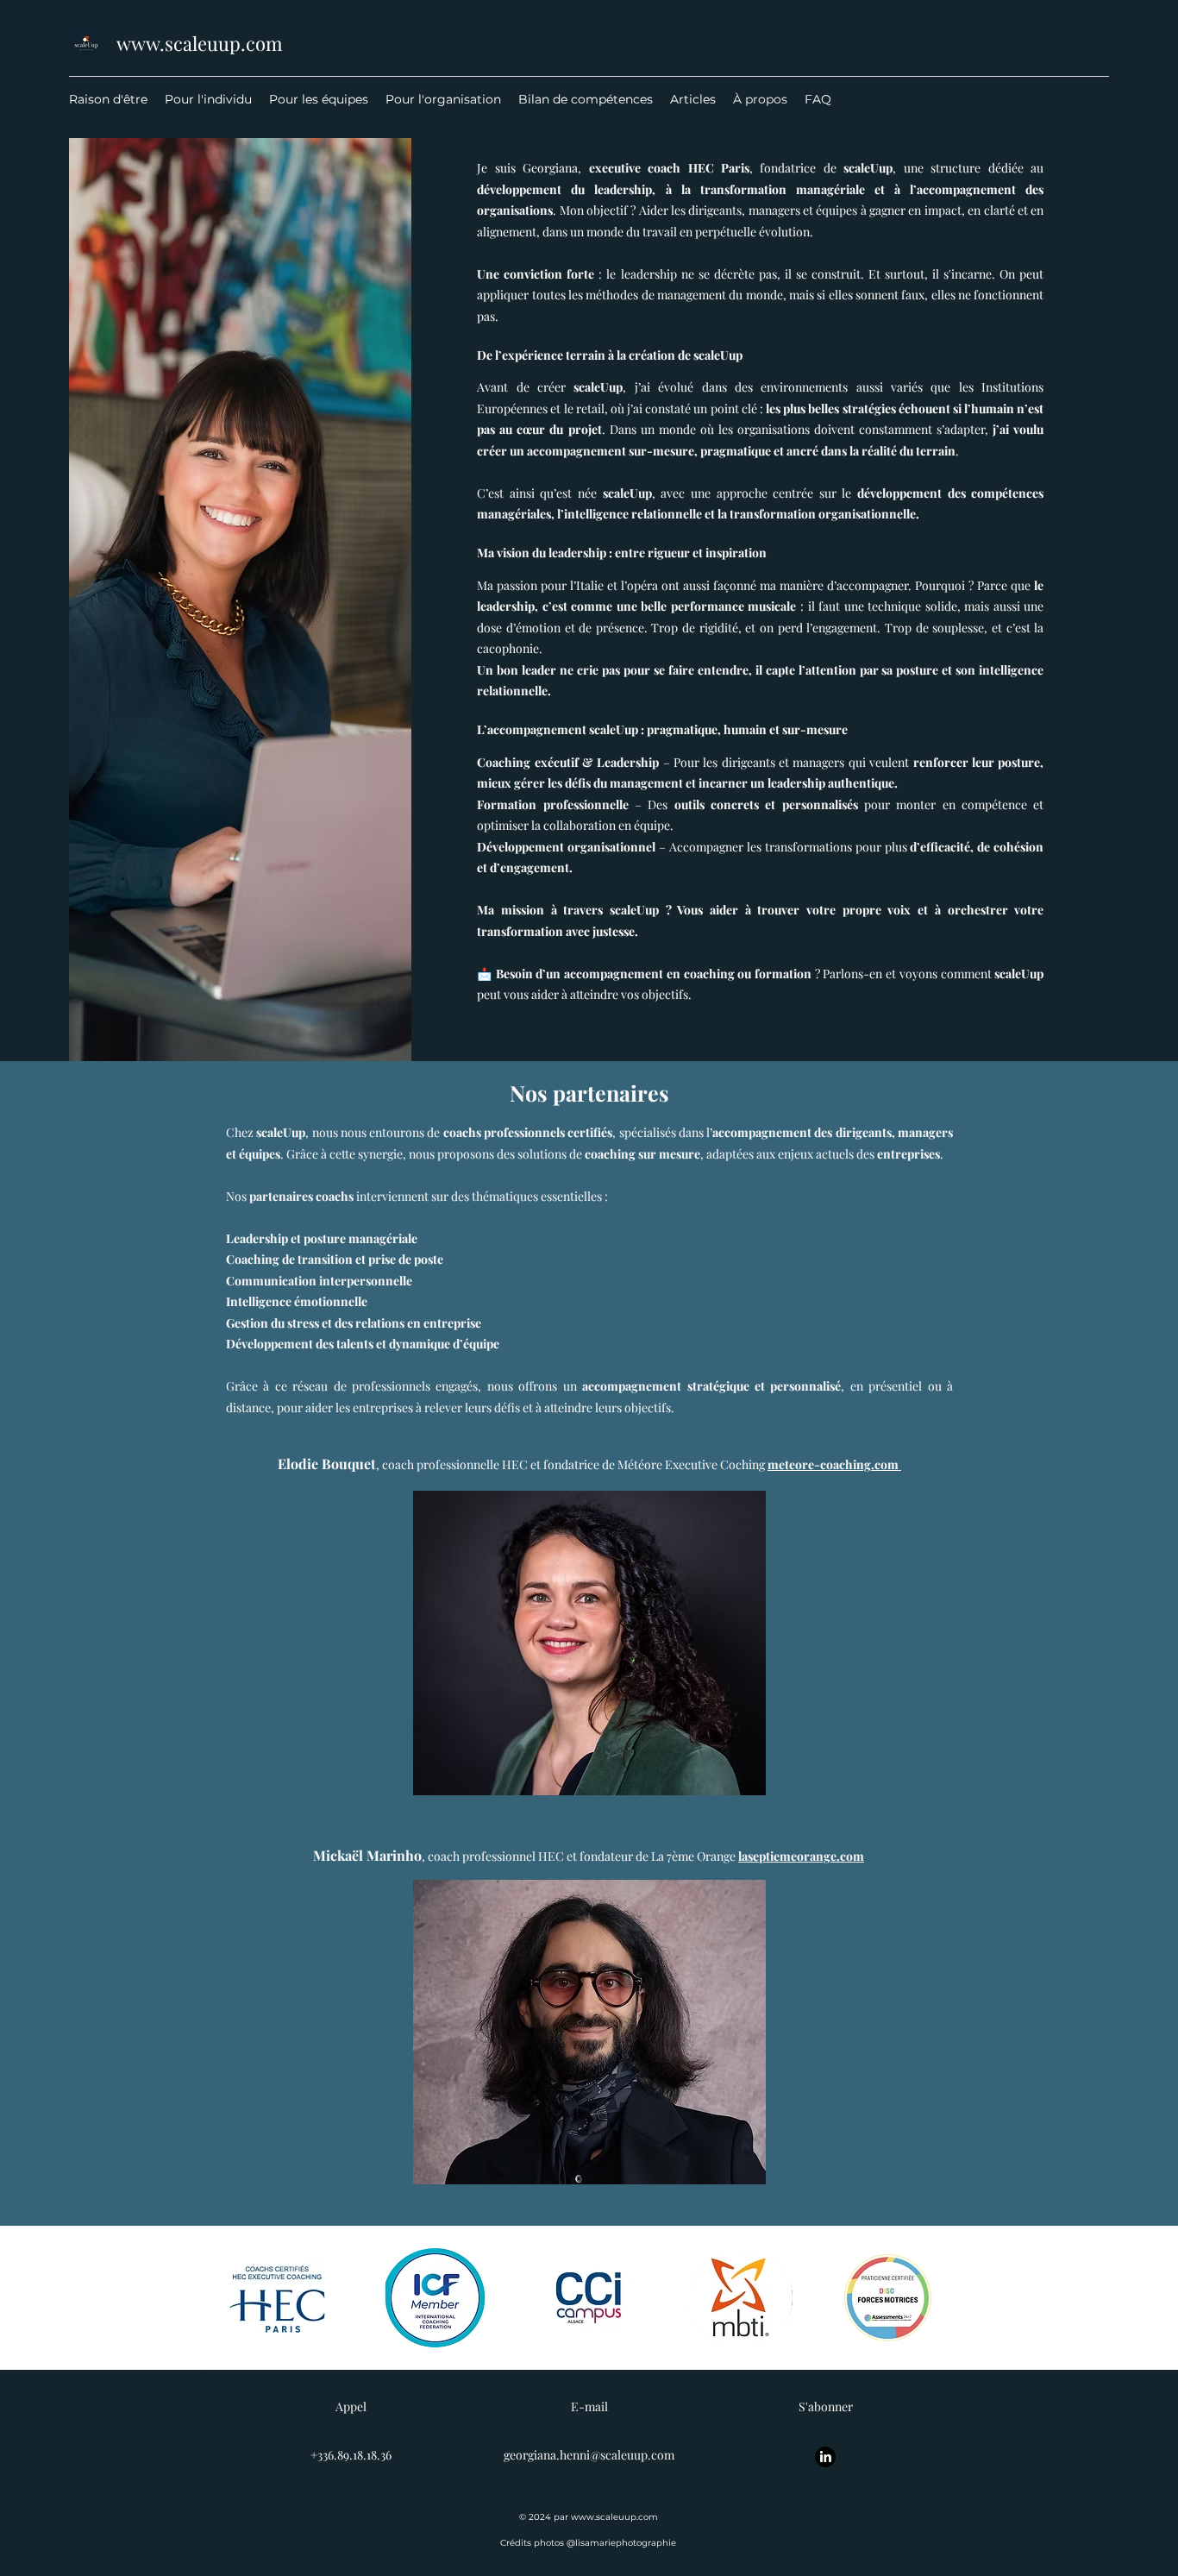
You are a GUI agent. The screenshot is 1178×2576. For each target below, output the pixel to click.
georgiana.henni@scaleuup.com (589, 2455)
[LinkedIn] (825, 2457)
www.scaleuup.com (200, 43)
